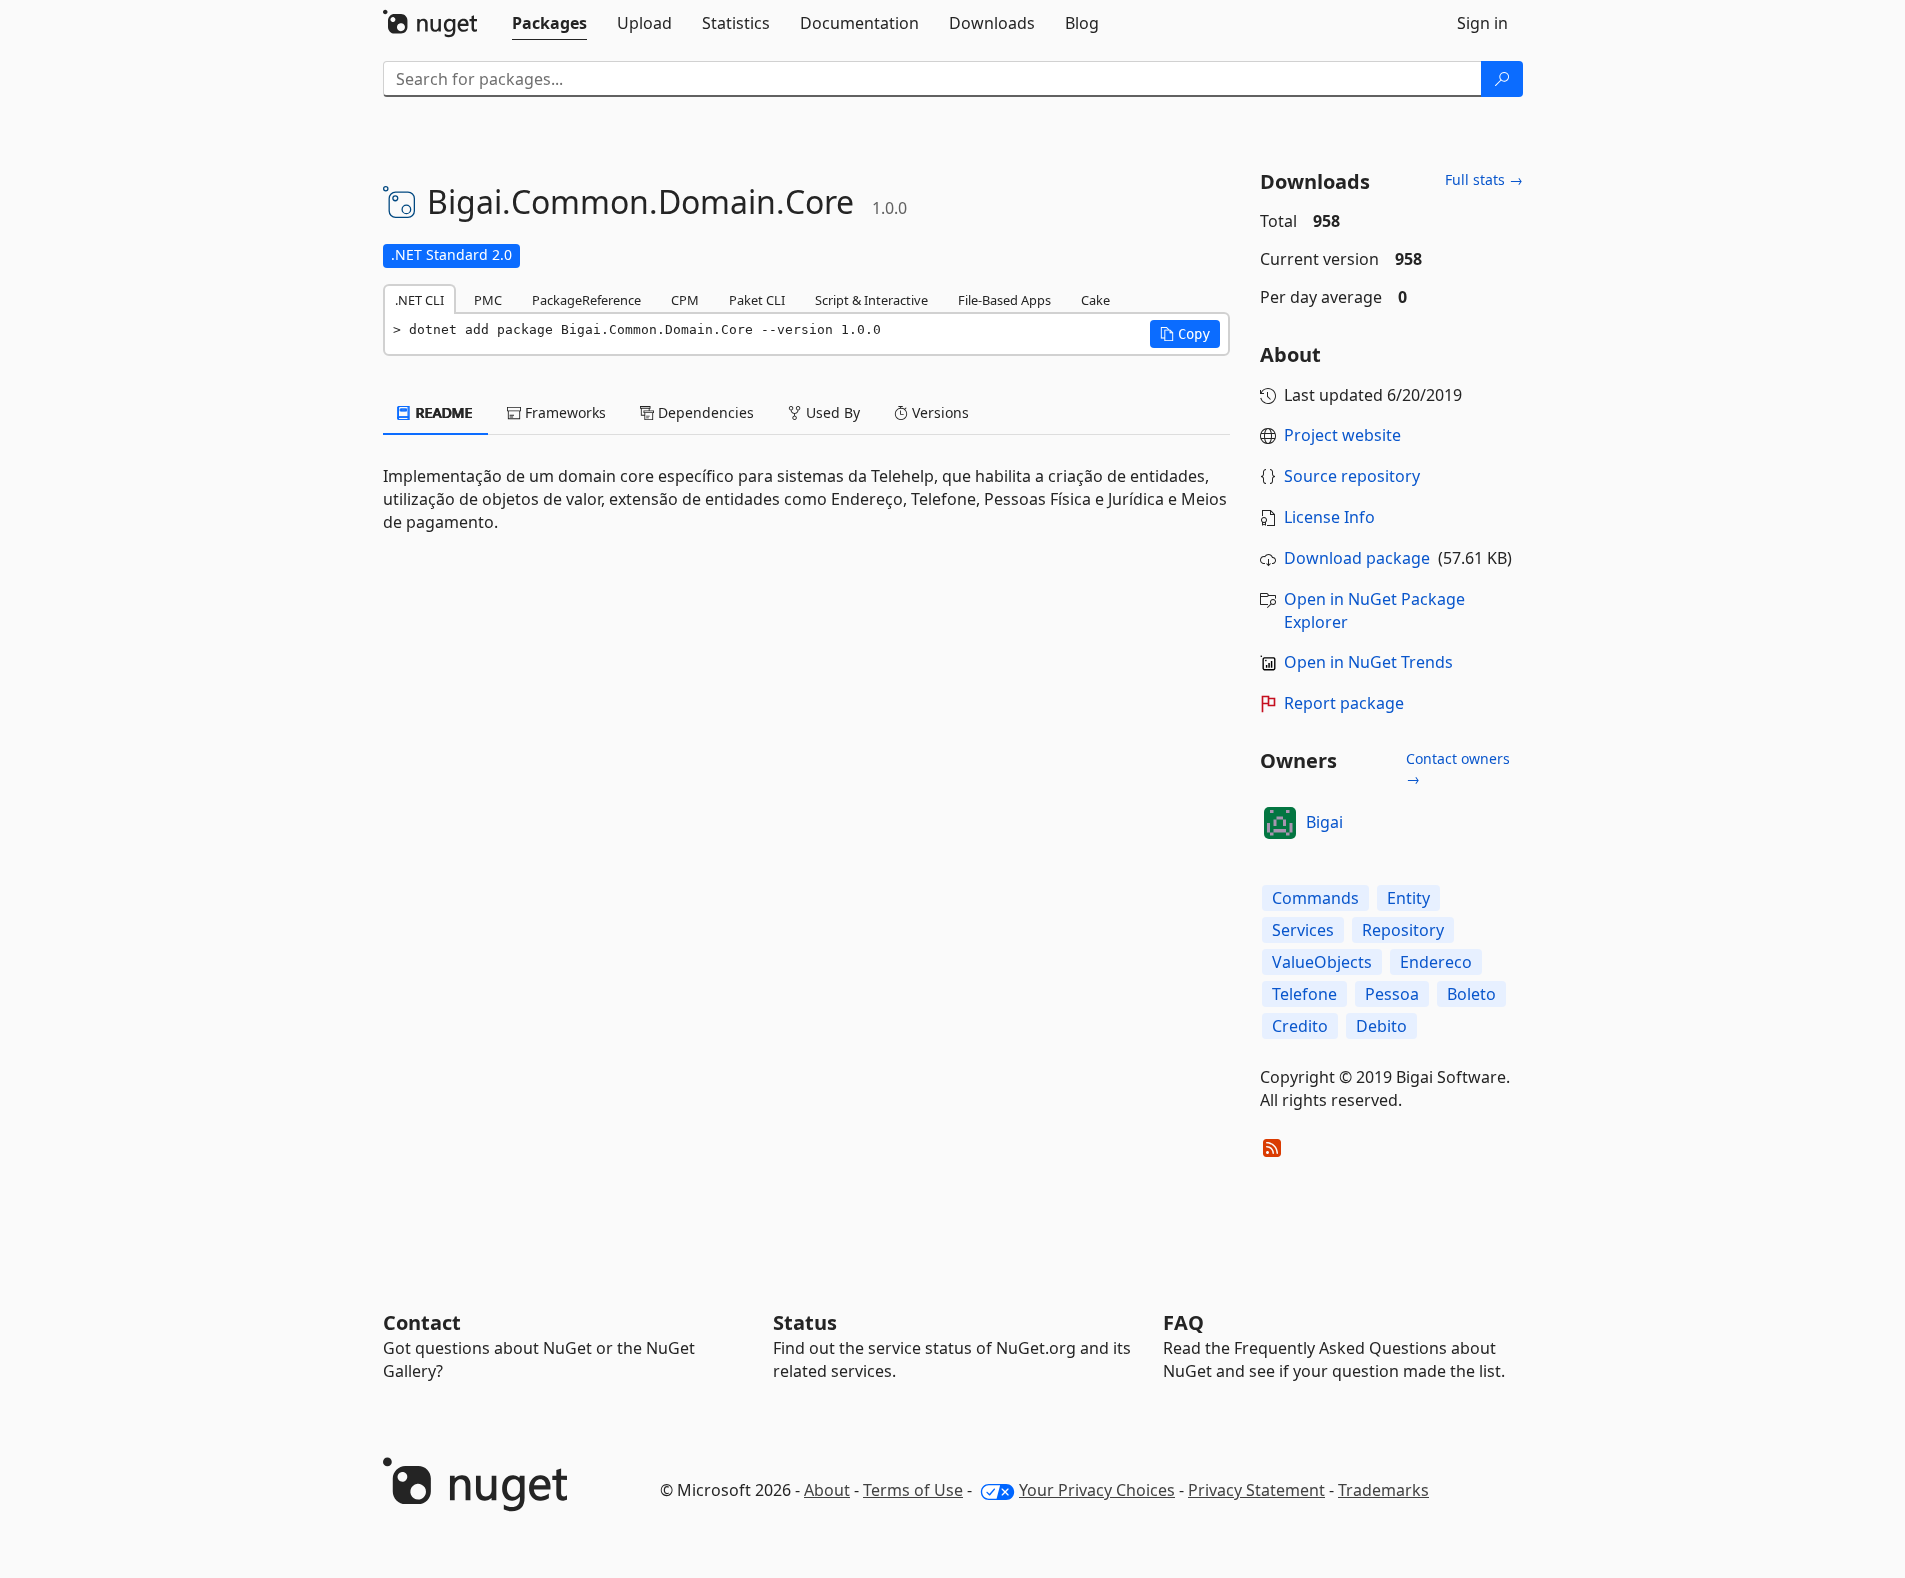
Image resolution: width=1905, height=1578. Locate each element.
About (827, 1490)
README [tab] (442, 412)
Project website (1342, 435)
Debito (1381, 1026)
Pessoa (1392, 994)
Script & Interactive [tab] (871, 300)
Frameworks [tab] (563, 412)
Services (1303, 930)
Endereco (1436, 962)
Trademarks (1383, 1490)
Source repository (1352, 476)
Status (805, 1322)
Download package (1357, 558)
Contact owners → (1458, 768)
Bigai (1324, 822)
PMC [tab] (488, 300)
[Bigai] (1280, 823)
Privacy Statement (1256, 1490)
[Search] (1502, 79)
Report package (1344, 703)
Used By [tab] (831, 412)
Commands (1315, 898)
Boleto (1471, 994)
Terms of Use (913, 1490)
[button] (1185, 334)
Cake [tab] (1095, 300)
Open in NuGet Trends (1368, 662)
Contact (422, 1322)
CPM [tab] (685, 300)
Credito (1300, 1026)
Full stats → (1484, 179)
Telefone (1304, 994)
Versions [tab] (938, 412)
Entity (1408, 898)
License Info (1329, 517)
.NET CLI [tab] (419, 300)
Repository (1403, 930)
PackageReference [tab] (586, 300)
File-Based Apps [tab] (1004, 300)
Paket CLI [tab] (757, 300)
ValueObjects (1322, 962)
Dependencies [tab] (704, 412)
